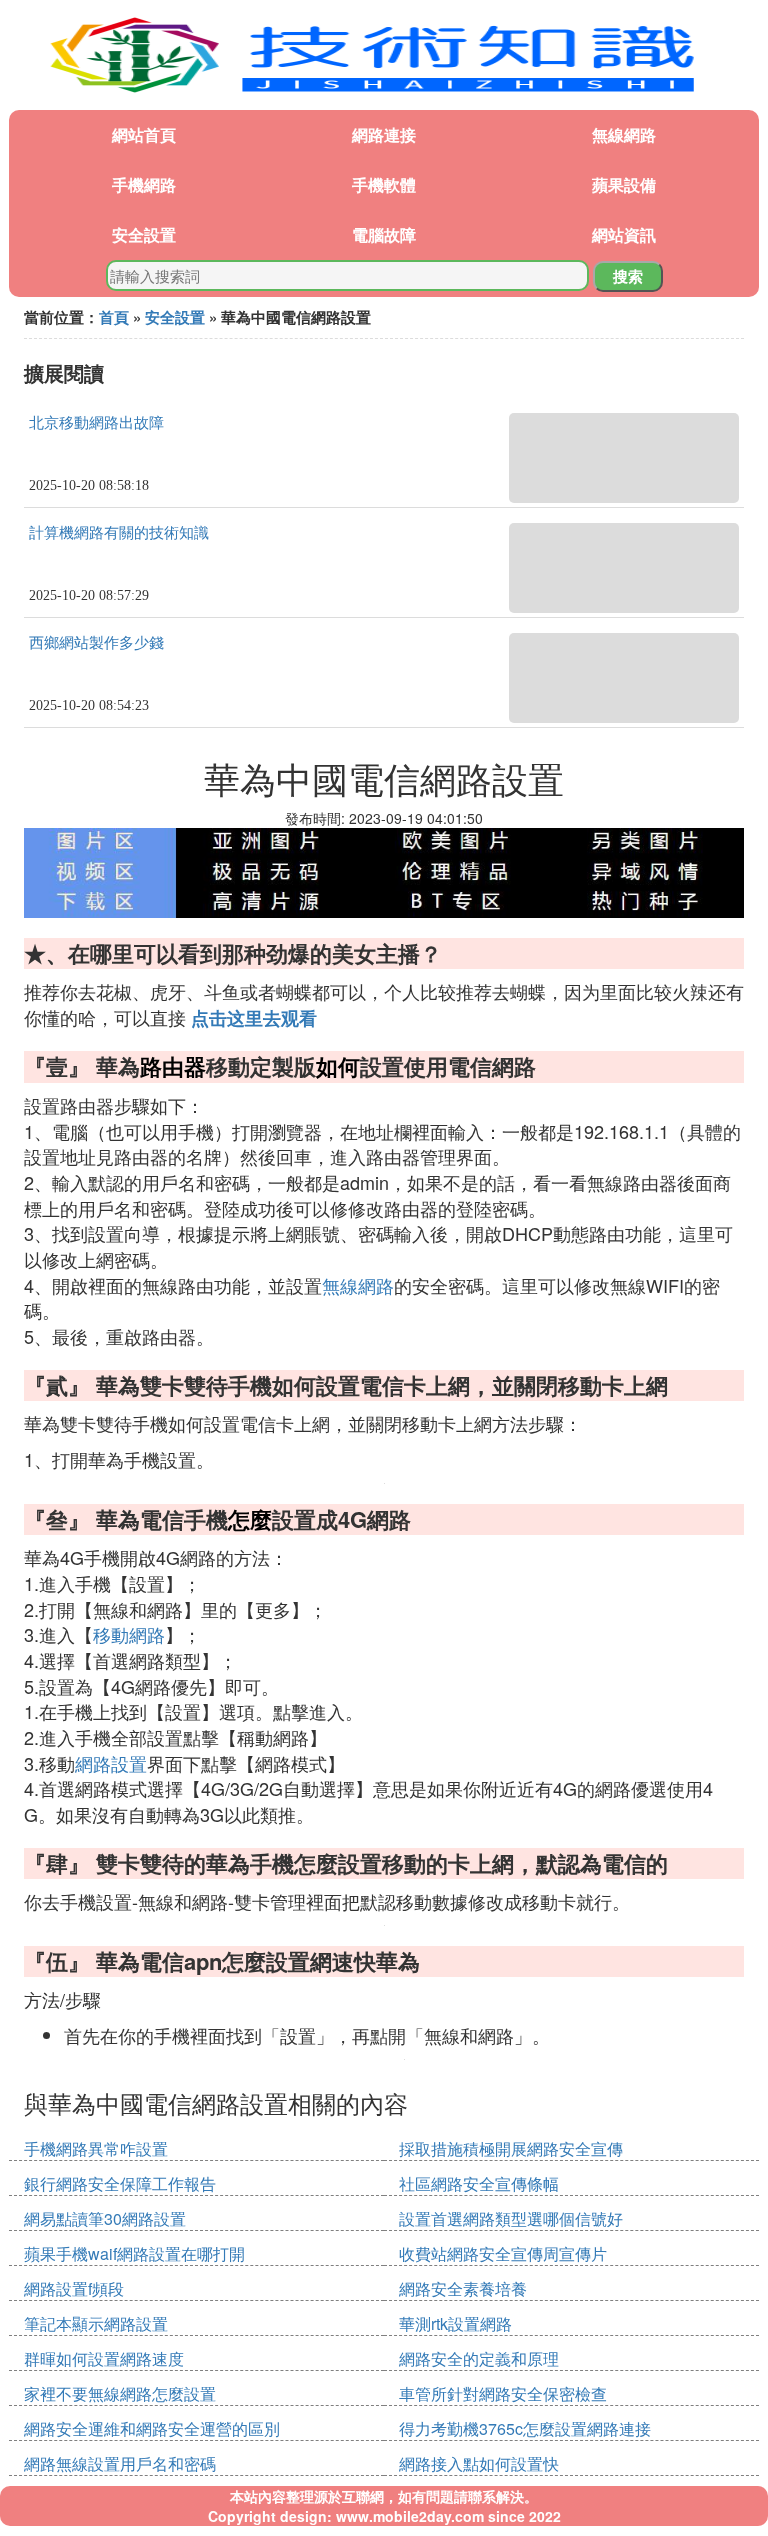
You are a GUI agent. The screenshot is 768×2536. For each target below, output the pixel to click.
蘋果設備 (624, 184)
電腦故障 (384, 234)
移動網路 (129, 1634)
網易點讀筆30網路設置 (105, 2218)
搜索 (628, 276)
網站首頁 (144, 134)
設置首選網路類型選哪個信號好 (511, 2218)
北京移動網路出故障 (96, 423)
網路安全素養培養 (463, 2288)
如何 (338, 1066)
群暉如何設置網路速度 (104, 2358)
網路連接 (384, 134)
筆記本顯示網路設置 (96, 2323)
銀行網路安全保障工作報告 (120, 2183)
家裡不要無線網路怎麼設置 (120, 2393)
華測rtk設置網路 (455, 2323)
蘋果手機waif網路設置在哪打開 (134, 2253)
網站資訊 (624, 234)
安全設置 (144, 234)
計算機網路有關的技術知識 (119, 533)
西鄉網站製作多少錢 (96, 643)
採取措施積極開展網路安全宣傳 (511, 2148)
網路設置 (111, 1763)
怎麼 (250, 1519)
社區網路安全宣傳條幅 (479, 2183)
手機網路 (144, 184)
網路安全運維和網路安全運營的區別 (152, 2428)
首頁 (114, 317)
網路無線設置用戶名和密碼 (120, 2463)
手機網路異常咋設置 (96, 2148)
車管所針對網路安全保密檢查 (503, 2393)
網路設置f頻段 (74, 2288)
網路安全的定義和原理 (479, 2358)
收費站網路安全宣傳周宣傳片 (503, 2253)
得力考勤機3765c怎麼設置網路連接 (525, 2428)
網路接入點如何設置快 (479, 2463)
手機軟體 (384, 184)
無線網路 (624, 134)
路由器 (173, 1066)
